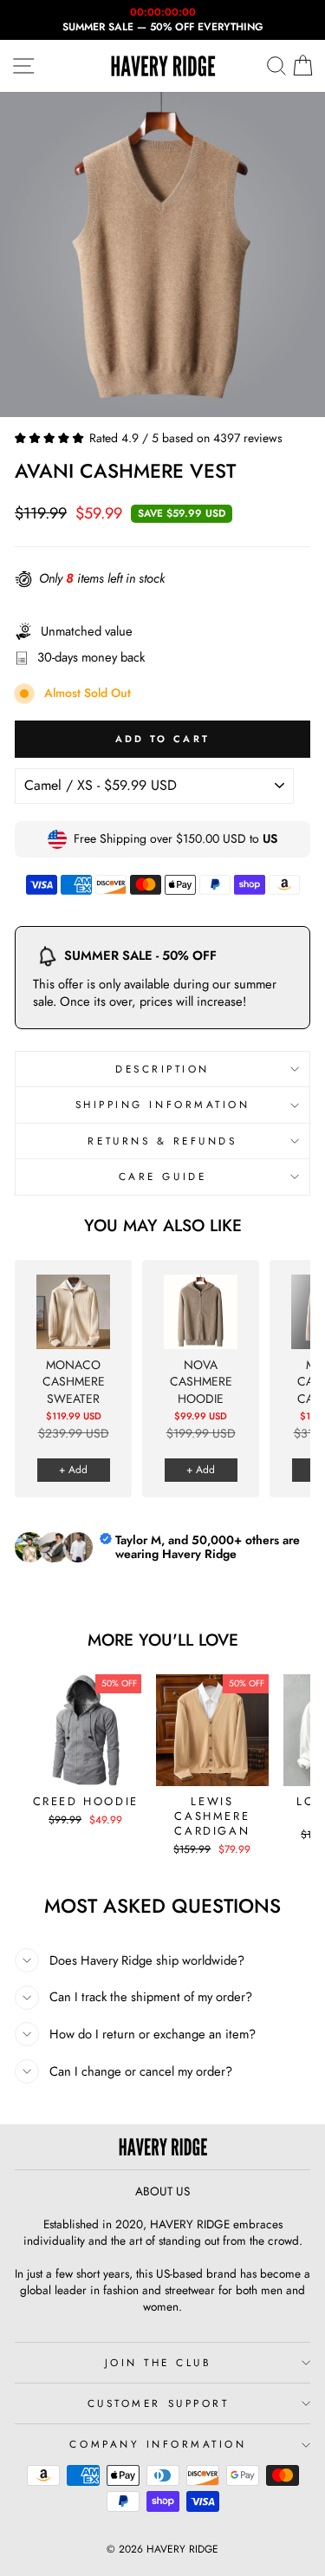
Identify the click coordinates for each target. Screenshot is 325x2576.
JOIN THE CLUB (159, 2362)
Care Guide (162, 1176)
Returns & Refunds (162, 1141)
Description (162, 1069)
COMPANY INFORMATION (158, 2444)
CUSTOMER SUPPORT (159, 2403)
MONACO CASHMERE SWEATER (74, 1382)
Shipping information (163, 1104)
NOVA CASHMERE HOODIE (201, 1382)
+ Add (73, 1470)
